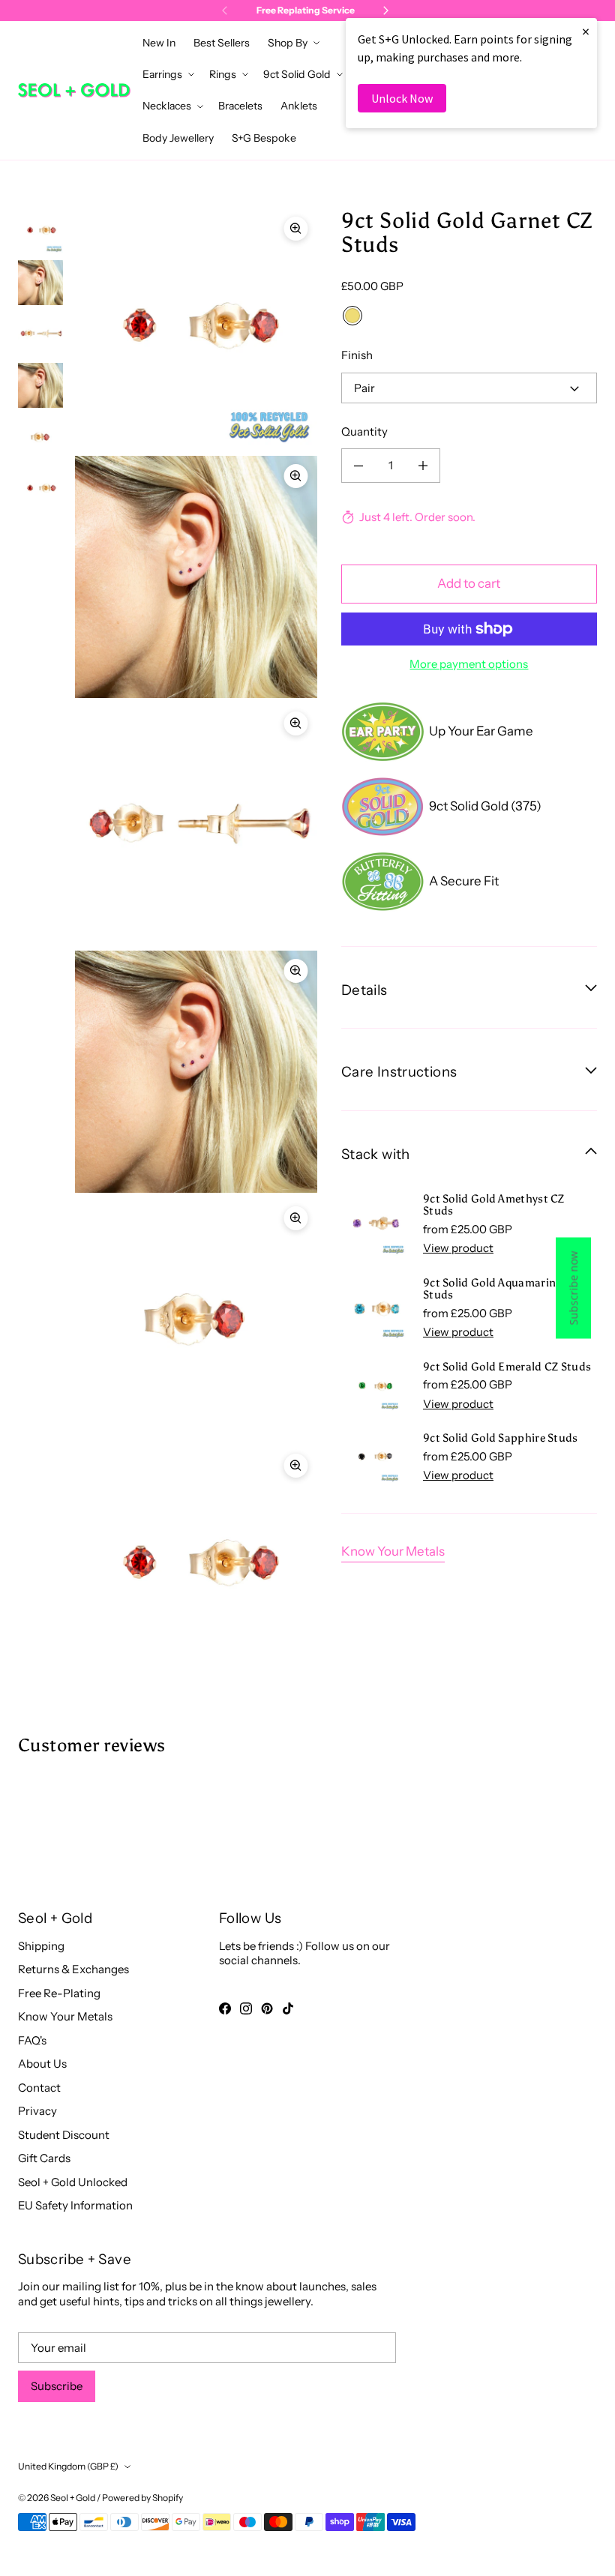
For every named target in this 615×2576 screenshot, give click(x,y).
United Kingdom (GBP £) (68, 2466)
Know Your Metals (393, 1551)
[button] (292, 43)
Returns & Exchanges (73, 1969)
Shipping (41, 1946)
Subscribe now (573, 1288)
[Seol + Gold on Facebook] (225, 2008)
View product (458, 1248)
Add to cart (469, 583)
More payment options (469, 664)
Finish (357, 355)
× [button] (586, 31)
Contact (39, 2088)
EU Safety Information (75, 2205)
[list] (196, 948)
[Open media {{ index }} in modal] (196, 329)
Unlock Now (402, 98)
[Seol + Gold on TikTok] (288, 2008)
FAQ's (32, 2040)
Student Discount (64, 2135)
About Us (42, 2064)
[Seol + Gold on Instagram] (246, 2008)
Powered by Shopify (142, 2498)
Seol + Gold (73, 2498)
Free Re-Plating (59, 1993)
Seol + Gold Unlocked (73, 2182)
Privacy (37, 2111)
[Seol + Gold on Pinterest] (267, 2008)
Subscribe (57, 2386)
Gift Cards (44, 2158)
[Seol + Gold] (74, 90)
